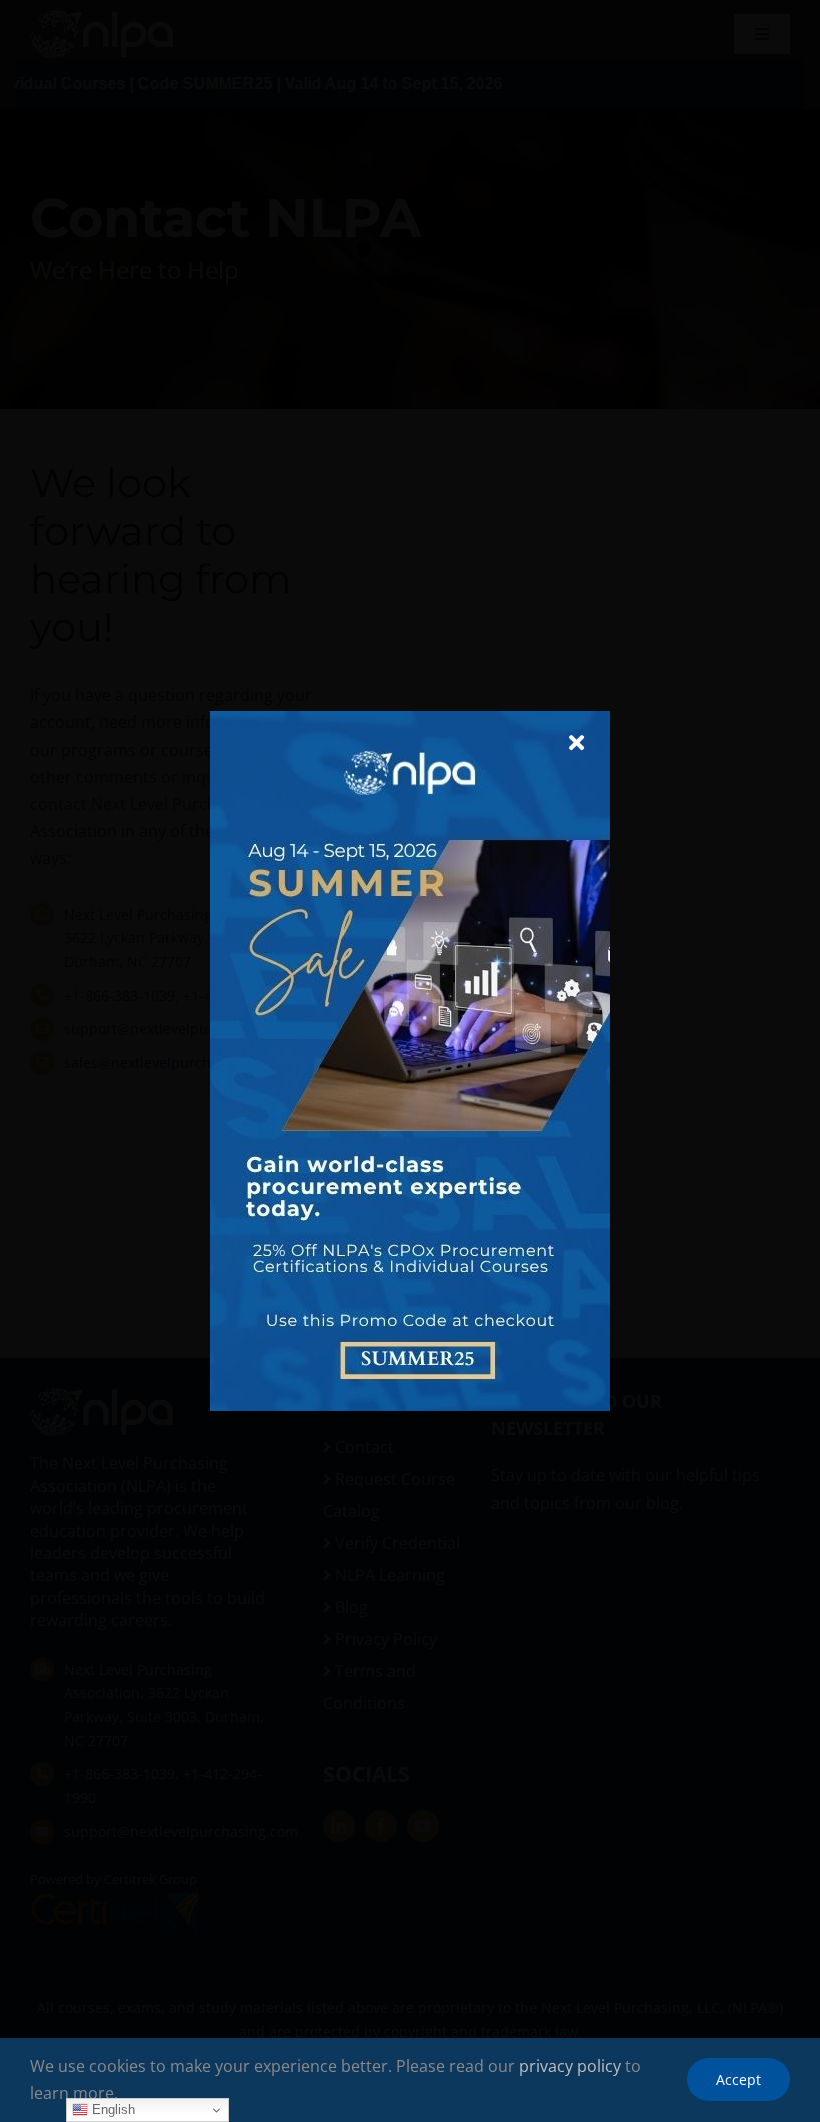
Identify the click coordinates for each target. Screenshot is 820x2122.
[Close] (576, 743)
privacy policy (570, 2066)
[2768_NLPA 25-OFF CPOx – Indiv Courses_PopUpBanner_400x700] (410, 719)
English (111, 2109)
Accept (738, 2079)
